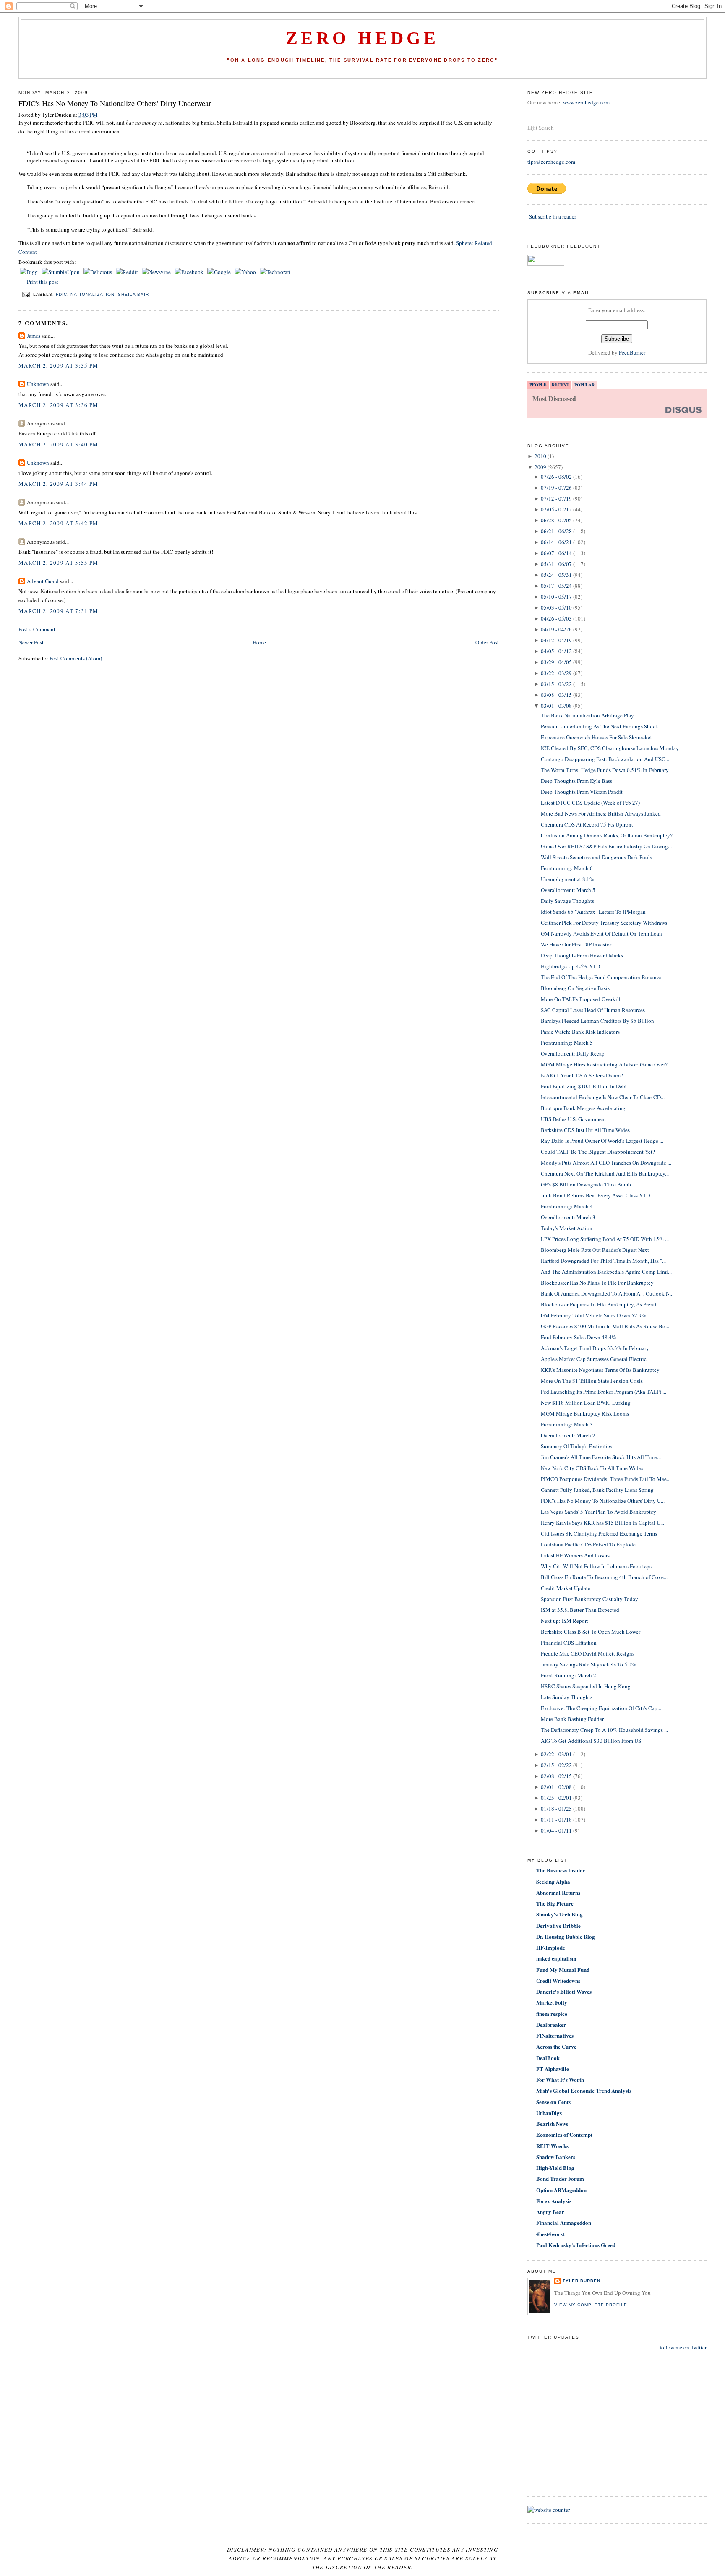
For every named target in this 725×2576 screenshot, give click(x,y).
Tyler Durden (582, 2281)
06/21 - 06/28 (556, 531)
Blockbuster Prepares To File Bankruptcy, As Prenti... (601, 1304)
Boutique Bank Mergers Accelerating (583, 1108)
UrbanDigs (549, 2113)
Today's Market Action (567, 1228)
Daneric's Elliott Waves (564, 1991)
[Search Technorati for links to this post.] (275, 272)
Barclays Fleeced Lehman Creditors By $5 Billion (597, 1021)
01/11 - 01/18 (556, 1820)
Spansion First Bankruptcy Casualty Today (589, 1599)
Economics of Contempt (564, 2134)
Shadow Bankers (556, 2157)
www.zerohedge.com (586, 102)
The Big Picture (555, 1903)
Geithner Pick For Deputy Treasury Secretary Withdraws (604, 923)
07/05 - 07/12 (556, 509)
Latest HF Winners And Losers (575, 1555)
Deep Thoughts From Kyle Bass (576, 781)
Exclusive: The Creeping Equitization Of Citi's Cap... (601, 1708)
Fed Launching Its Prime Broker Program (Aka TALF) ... (604, 1392)
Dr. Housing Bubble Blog (566, 1936)
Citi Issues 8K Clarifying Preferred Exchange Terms (599, 1533)
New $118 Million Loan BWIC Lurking (586, 1403)
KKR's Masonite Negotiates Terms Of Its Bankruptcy (600, 1370)
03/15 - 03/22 (556, 684)
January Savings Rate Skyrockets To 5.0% (588, 1664)
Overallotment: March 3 (568, 1217)
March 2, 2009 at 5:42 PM (58, 523)
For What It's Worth (560, 2079)
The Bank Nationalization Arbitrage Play (587, 715)
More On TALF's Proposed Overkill (581, 999)
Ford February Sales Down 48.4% (579, 1337)
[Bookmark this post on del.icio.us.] (98, 272)
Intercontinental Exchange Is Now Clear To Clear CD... (603, 1097)
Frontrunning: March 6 (567, 868)
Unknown (38, 384)
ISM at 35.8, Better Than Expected (580, 1610)
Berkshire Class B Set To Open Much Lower (591, 1632)
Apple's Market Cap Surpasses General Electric (594, 1359)
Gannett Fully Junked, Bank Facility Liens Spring (597, 1490)
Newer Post (31, 642)
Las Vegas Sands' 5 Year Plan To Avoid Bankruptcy (599, 1512)
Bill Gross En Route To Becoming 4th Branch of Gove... (604, 1577)
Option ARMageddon (561, 2190)
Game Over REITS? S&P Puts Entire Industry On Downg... (606, 846)
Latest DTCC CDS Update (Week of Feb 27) (590, 803)
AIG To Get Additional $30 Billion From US (591, 1741)
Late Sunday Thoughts (567, 1697)
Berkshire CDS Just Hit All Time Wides (585, 1130)
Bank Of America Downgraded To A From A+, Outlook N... (607, 1293)
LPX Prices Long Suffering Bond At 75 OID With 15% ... (605, 1239)
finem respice (552, 2014)
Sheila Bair (133, 294)
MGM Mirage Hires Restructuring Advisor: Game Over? (604, 1064)
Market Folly (552, 2002)
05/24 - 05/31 (556, 575)
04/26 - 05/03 (556, 618)
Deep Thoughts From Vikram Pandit (582, 792)
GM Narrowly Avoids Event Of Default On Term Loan (601, 933)
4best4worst (550, 2234)
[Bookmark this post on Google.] (220, 272)
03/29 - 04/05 (556, 662)
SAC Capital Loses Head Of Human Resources (593, 1010)
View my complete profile (591, 2305)
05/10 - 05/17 (556, 597)
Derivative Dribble (558, 1925)
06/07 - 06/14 (556, 553)
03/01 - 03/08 (556, 706)
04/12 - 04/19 (556, 640)
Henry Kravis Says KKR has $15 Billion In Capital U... (602, 1523)
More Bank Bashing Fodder (572, 1719)
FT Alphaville (553, 2069)
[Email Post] (26, 294)
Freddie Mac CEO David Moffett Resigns (588, 1653)
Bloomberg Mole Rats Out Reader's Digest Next (595, 1250)
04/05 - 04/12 (556, 651)
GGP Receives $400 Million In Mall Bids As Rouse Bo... (605, 1326)
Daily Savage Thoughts (567, 901)
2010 (540, 456)
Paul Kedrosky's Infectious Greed (576, 2245)
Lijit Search (541, 128)
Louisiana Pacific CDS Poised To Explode (588, 1544)
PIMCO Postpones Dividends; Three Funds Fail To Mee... (606, 1479)
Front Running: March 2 (569, 1675)
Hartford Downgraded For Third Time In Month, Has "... (603, 1261)
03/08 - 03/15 (556, 695)
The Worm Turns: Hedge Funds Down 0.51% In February (605, 770)
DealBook (548, 2058)
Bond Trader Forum (560, 2178)
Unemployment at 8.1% (567, 879)
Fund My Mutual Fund (563, 1970)
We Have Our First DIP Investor (576, 944)
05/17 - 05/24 (556, 586)
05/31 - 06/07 (556, 564)
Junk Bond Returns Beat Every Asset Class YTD (595, 1195)
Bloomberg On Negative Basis (575, 988)
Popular (584, 385)
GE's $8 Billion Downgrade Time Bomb (586, 1184)
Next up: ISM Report (565, 1621)
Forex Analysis (554, 2201)
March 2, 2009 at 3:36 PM (58, 405)
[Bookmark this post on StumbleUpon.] (61, 272)
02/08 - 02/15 (556, 1776)
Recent (561, 385)
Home (259, 642)
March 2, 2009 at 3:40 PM (58, 444)
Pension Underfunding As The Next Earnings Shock (600, 726)
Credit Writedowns (558, 1980)
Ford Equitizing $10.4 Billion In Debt (584, 1086)
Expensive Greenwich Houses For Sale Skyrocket (596, 737)
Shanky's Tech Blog (559, 1914)
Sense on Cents (553, 2102)
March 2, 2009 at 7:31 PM (58, 611)
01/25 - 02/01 (556, 1798)
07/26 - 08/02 (556, 477)
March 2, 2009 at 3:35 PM (58, 365)
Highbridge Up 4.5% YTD (570, 966)
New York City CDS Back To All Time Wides (592, 1468)
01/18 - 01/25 (556, 1809)
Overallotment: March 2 (568, 1435)
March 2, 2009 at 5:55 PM (58, 563)
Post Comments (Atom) (76, 658)
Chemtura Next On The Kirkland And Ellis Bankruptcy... (605, 1173)
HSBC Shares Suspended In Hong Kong (586, 1686)
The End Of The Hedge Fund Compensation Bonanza (601, 977)
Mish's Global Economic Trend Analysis (584, 2090)
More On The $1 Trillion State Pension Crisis (592, 1381)
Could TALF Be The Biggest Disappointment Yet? (598, 1152)
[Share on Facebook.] (190, 272)
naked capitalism (556, 1958)
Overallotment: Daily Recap (573, 1053)
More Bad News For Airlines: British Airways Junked (601, 813)
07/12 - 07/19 (556, 498)
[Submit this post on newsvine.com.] (157, 272)
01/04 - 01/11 (556, 1830)
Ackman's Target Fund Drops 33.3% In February (595, 1348)
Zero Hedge (362, 38)
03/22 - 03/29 (556, 673)
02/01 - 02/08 (556, 1787)
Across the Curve (556, 2046)
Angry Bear (550, 2212)
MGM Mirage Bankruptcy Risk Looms (585, 1413)
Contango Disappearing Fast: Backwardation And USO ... (606, 759)
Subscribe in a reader (553, 216)
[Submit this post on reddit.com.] (128, 272)
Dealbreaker (551, 2025)
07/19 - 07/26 (556, 488)
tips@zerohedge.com (551, 162)
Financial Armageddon (564, 2223)
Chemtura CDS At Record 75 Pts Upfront (587, 824)
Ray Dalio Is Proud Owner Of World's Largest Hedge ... (602, 1141)
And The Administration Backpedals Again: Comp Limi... (606, 1272)
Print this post (43, 282)
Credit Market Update (566, 1588)
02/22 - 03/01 (556, 1754)
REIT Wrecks (552, 2146)
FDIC (61, 294)
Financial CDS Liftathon (569, 1643)
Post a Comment (37, 629)
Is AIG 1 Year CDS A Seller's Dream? (582, 1075)
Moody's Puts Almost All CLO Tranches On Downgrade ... (606, 1163)
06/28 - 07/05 (556, 520)
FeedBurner (632, 352)
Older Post (487, 642)
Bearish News (552, 2124)
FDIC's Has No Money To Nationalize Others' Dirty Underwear (115, 103)
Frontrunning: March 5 (567, 1043)
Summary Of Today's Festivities (576, 1446)
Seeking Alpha (553, 1881)
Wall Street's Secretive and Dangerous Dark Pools (596, 857)
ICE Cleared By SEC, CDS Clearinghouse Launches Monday (610, 748)
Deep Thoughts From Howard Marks (582, 955)
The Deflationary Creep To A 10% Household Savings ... (604, 1730)
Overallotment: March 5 (568, 890)
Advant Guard (43, 581)
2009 (540, 467)
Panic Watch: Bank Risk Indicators (580, 1032)
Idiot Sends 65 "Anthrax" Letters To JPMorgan (593, 912)
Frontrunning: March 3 (567, 1424)
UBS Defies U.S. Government (574, 1119)
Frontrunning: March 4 (567, 1206)
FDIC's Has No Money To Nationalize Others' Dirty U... (603, 1501)
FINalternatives (555, 2035)
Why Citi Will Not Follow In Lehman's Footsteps (596, 1566)
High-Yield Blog (555, 2168)
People (538, 385)
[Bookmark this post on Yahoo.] (246, 272)
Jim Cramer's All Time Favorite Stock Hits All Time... (601, 1457)
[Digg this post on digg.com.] (29, 272)
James (34, 336)
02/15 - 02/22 (556, 1765)
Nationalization (92, 294)
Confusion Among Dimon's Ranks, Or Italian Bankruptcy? (607, 835)
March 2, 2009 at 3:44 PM (58, 484)
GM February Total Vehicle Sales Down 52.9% (593, 1315)
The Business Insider (561, 1870)
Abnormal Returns (558, 1892)
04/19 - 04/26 (556, 629)
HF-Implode (551, 1947)
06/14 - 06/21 (556, 542)
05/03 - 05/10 (556, 607)
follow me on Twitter (683, 2347)
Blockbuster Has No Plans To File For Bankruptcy (597, 1283)
